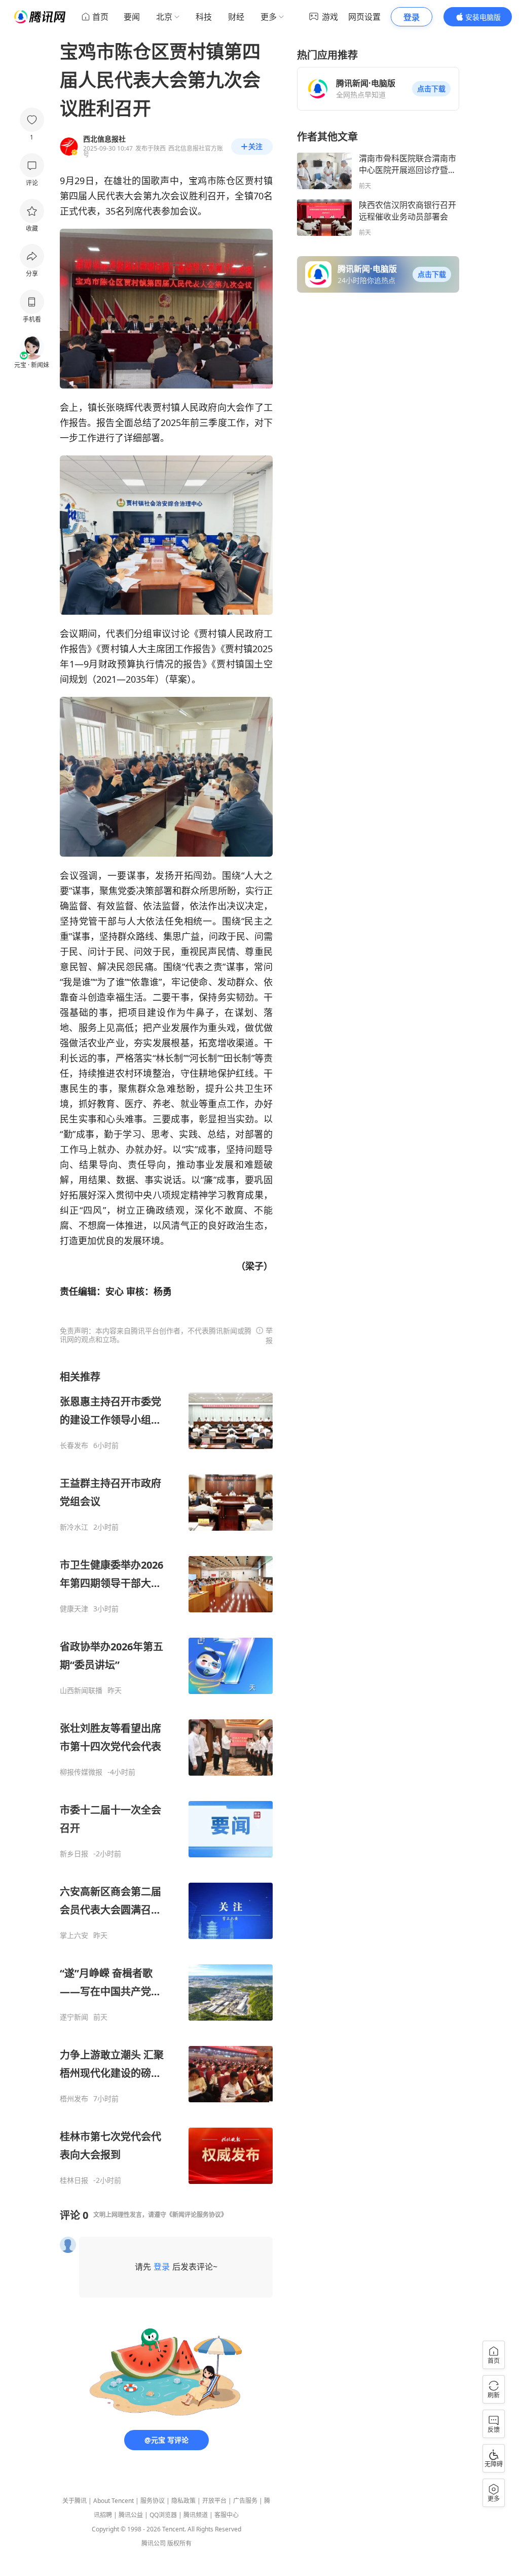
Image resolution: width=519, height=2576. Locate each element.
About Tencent (114, 2501)
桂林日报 (74, 2180)
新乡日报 (74, 1854)
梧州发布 (74, 2099)
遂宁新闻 (74, 2017)
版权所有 (179, 2543)
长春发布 (74, 1445)
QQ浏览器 (163, 2515)
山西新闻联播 (81, 1690)
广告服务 (245, 2501)
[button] (431, 89)
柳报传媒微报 (81, 1772)
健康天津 (74, 1609)
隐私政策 (183, 2501)
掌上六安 (74, 1935)
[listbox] (166, 1777)
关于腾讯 (75, 2501)
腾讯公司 (154, 2543)
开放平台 (214, 2501)
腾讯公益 (131, 2515)
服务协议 (153, 2501)
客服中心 (227, 2515)
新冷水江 (74, 1527)
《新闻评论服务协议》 (197, 2215)
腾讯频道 (196, 2515)
